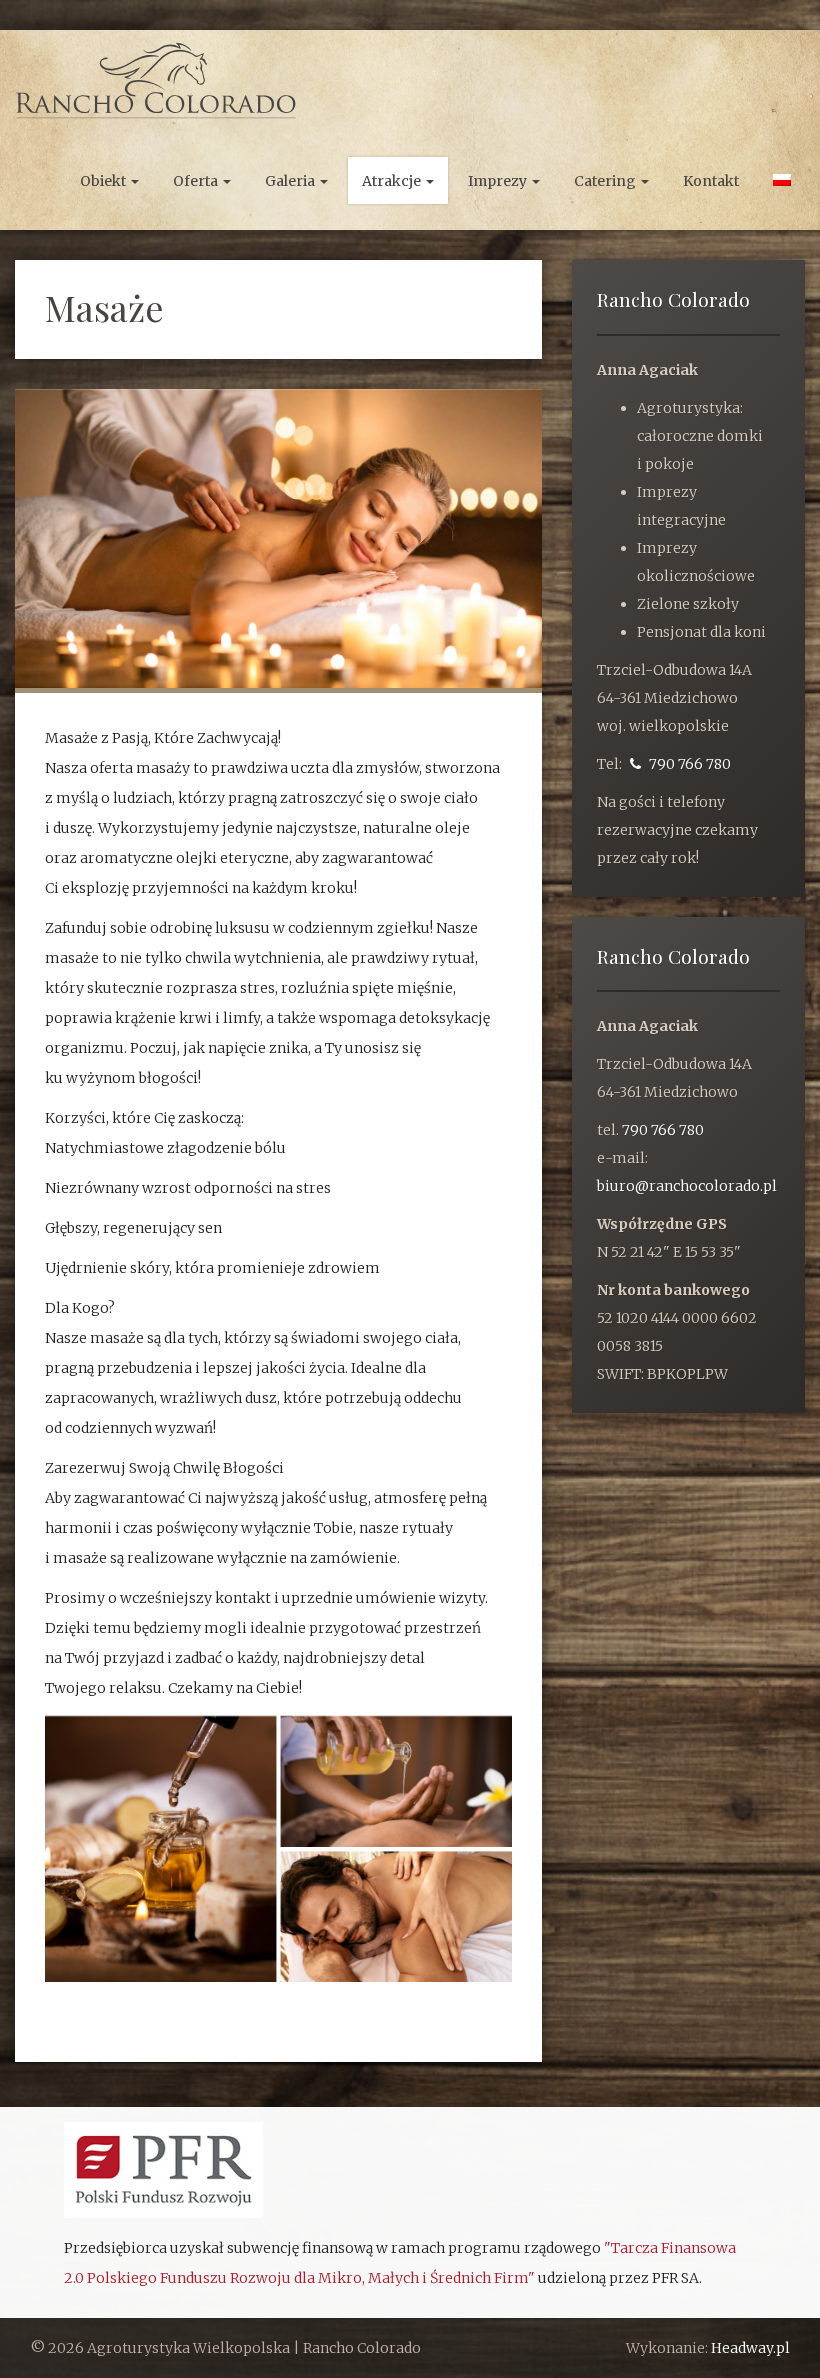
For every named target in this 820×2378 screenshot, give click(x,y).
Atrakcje (393, 181)
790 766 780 (688, 764)
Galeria (291, 181)
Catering (606, 181)
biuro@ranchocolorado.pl (687, 1186)
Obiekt (104, 181)
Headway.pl (750, 2348)
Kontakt (711, 181)
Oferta (197, 181)
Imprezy (499, 181)
